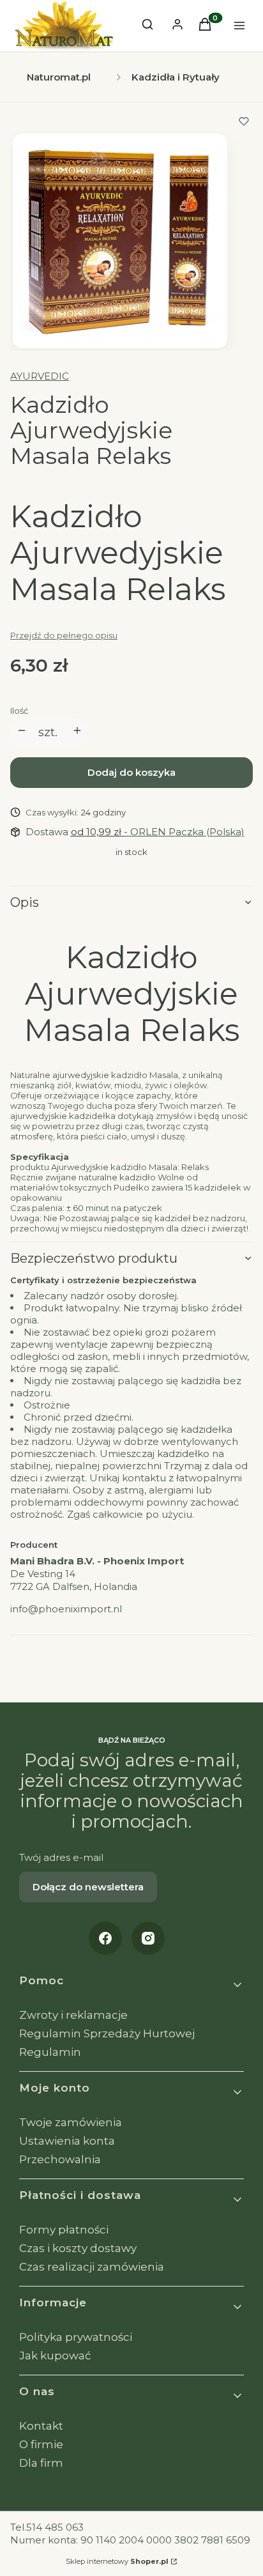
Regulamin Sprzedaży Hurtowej (107, 2033)
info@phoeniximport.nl (66, 1609)
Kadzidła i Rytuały (176, 77)
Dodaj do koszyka (131, 772)
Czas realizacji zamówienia (92, 2267)
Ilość (19, 711)
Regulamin (50, 2052)
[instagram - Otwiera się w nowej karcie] (148, 1938)
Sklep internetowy (117, 2561)
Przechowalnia (60, 2159)
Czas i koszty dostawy (78, 2248)
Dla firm (41, 2463)
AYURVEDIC (40, 376)
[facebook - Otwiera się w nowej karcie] (105, 1938)
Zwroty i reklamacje (73, 2015)
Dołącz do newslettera (88, 1887)
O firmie (41, 2444)
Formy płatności (64, 2230)
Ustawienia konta (67, 2141)
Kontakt (41, 2426)
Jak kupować (55, 2356)
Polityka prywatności (76, 2337)
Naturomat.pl (59, 77)
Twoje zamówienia (71, 2122)
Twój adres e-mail (61, 1857)
